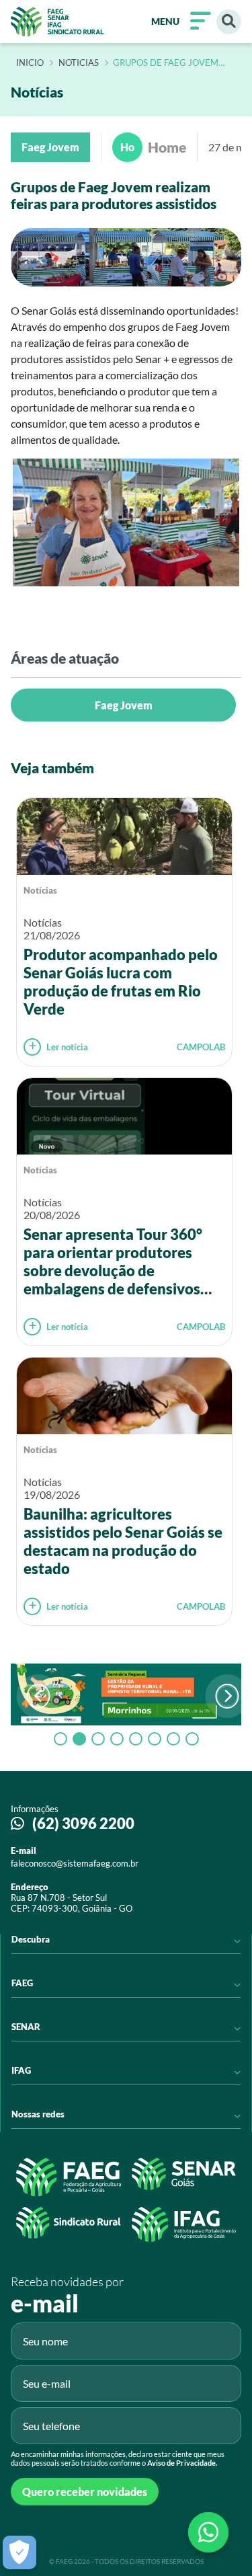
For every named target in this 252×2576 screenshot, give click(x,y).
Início (30, 63)
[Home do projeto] (57, 22)
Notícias (40, 890)
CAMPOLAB (201, 1047)
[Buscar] (229, 22)
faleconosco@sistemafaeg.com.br (75, 1863)
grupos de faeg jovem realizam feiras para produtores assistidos (167, 63)
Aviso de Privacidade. (182, 2463)
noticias (79, 63)
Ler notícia (67, 1047)
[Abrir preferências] (19, 2552)
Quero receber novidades (85, 2492)
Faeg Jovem (124, 705)
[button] (227, 1696)
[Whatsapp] (208, 2532)
